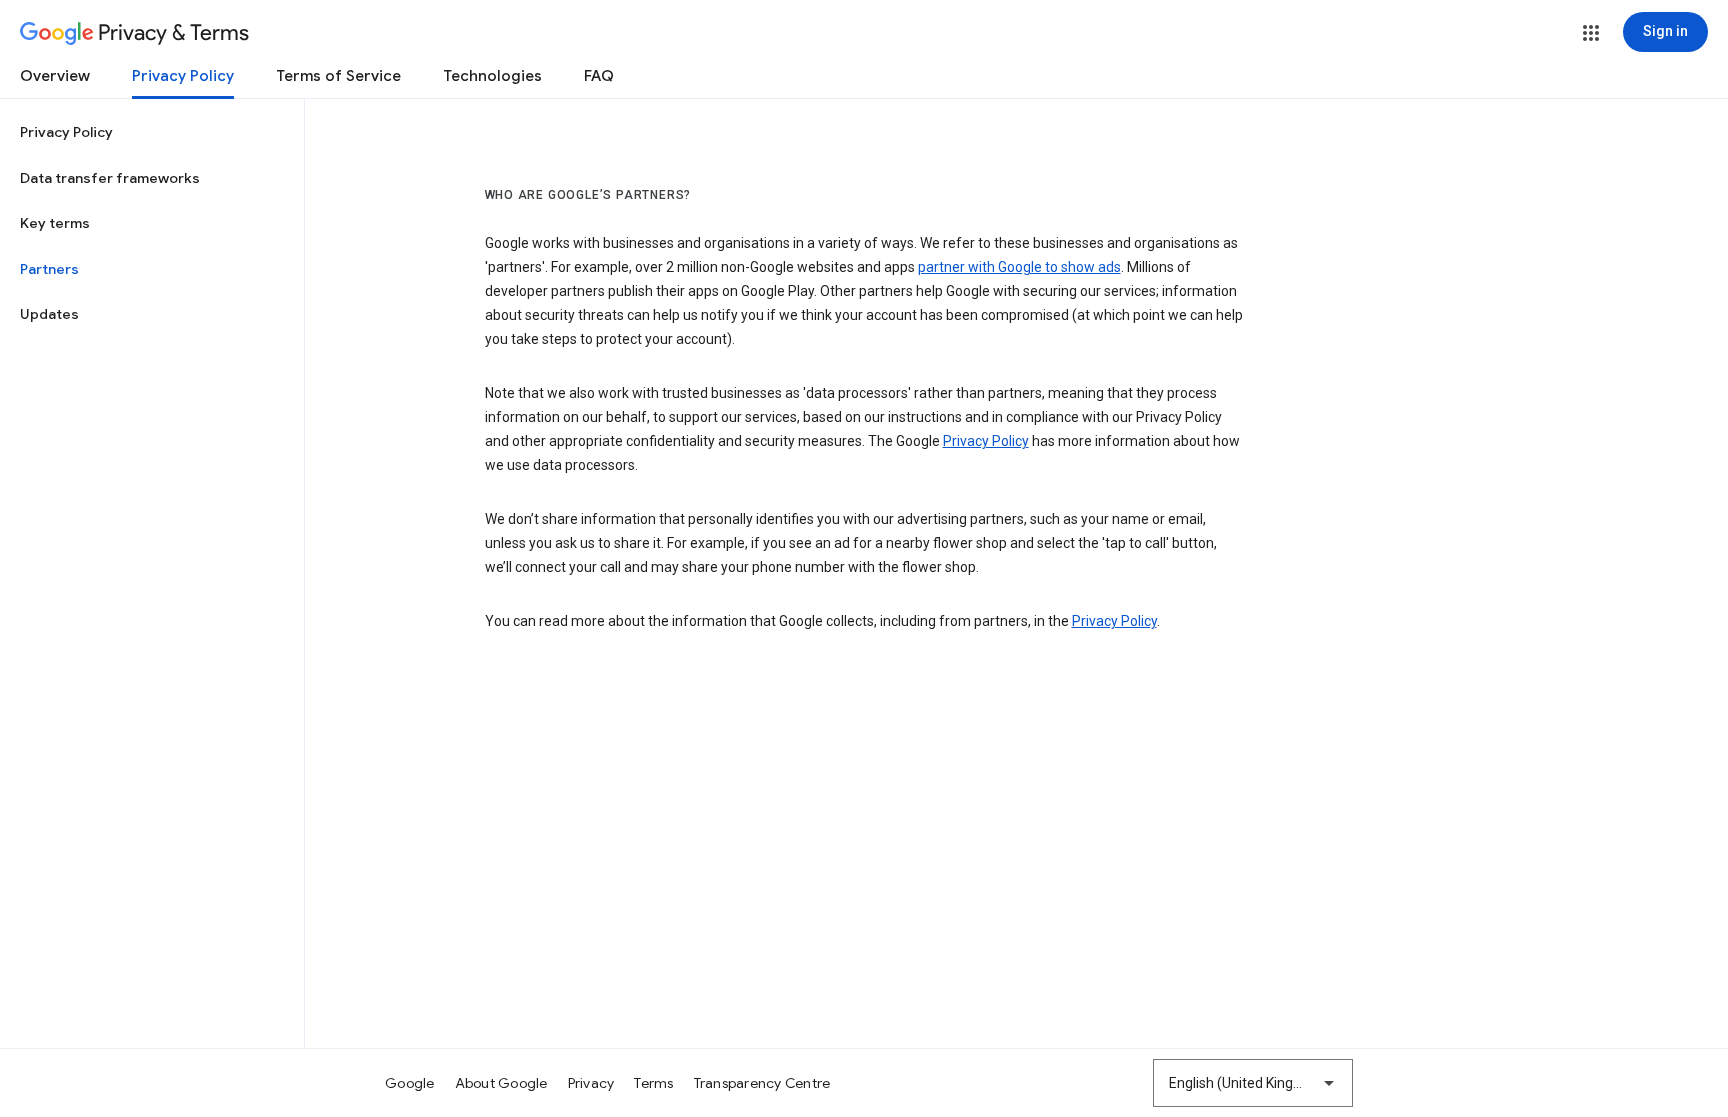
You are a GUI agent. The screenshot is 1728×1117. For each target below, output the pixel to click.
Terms (653, 1083)
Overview (55, 76)
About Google (501, 1083)
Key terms (55, 223)
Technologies (492, 76)
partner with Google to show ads (1019, 267)
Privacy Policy (183, 76)
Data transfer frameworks (110, 178)
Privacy (591, 1083)
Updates (49, 314)
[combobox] (1253, 1083)
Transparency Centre (762, 1083)
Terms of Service (338, 76)
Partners (49, 269)
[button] (1591, 33)
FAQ (599, 76)
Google (410, 1083)
